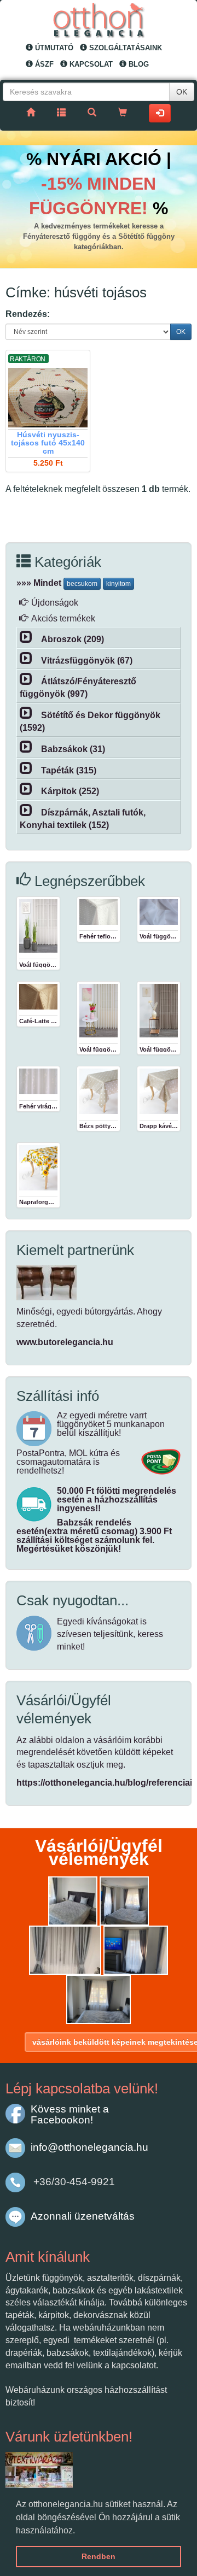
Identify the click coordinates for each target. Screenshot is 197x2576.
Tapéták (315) (69, 770)
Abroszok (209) (73, 639)
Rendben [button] (99, 2556)
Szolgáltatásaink (124, 48)
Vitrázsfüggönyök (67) (87, 661)
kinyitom (118, 584)
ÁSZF (43, 64)
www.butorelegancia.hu (65, 1342)
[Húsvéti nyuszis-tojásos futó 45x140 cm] (48, 398)
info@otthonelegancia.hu (89, 2147)
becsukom (82, 584)
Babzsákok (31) (73, 749)
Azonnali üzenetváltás (83, 2216)
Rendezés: (28, 314)
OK (182, 92)
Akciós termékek (63, 618)
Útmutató (53, 48)
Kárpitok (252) (70, 791)
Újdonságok (55, 603)
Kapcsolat (90, 64)
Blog (138, 64)
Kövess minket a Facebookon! (70, 2114)
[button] (79, 2531)
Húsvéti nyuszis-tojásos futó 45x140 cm (48, 443)
